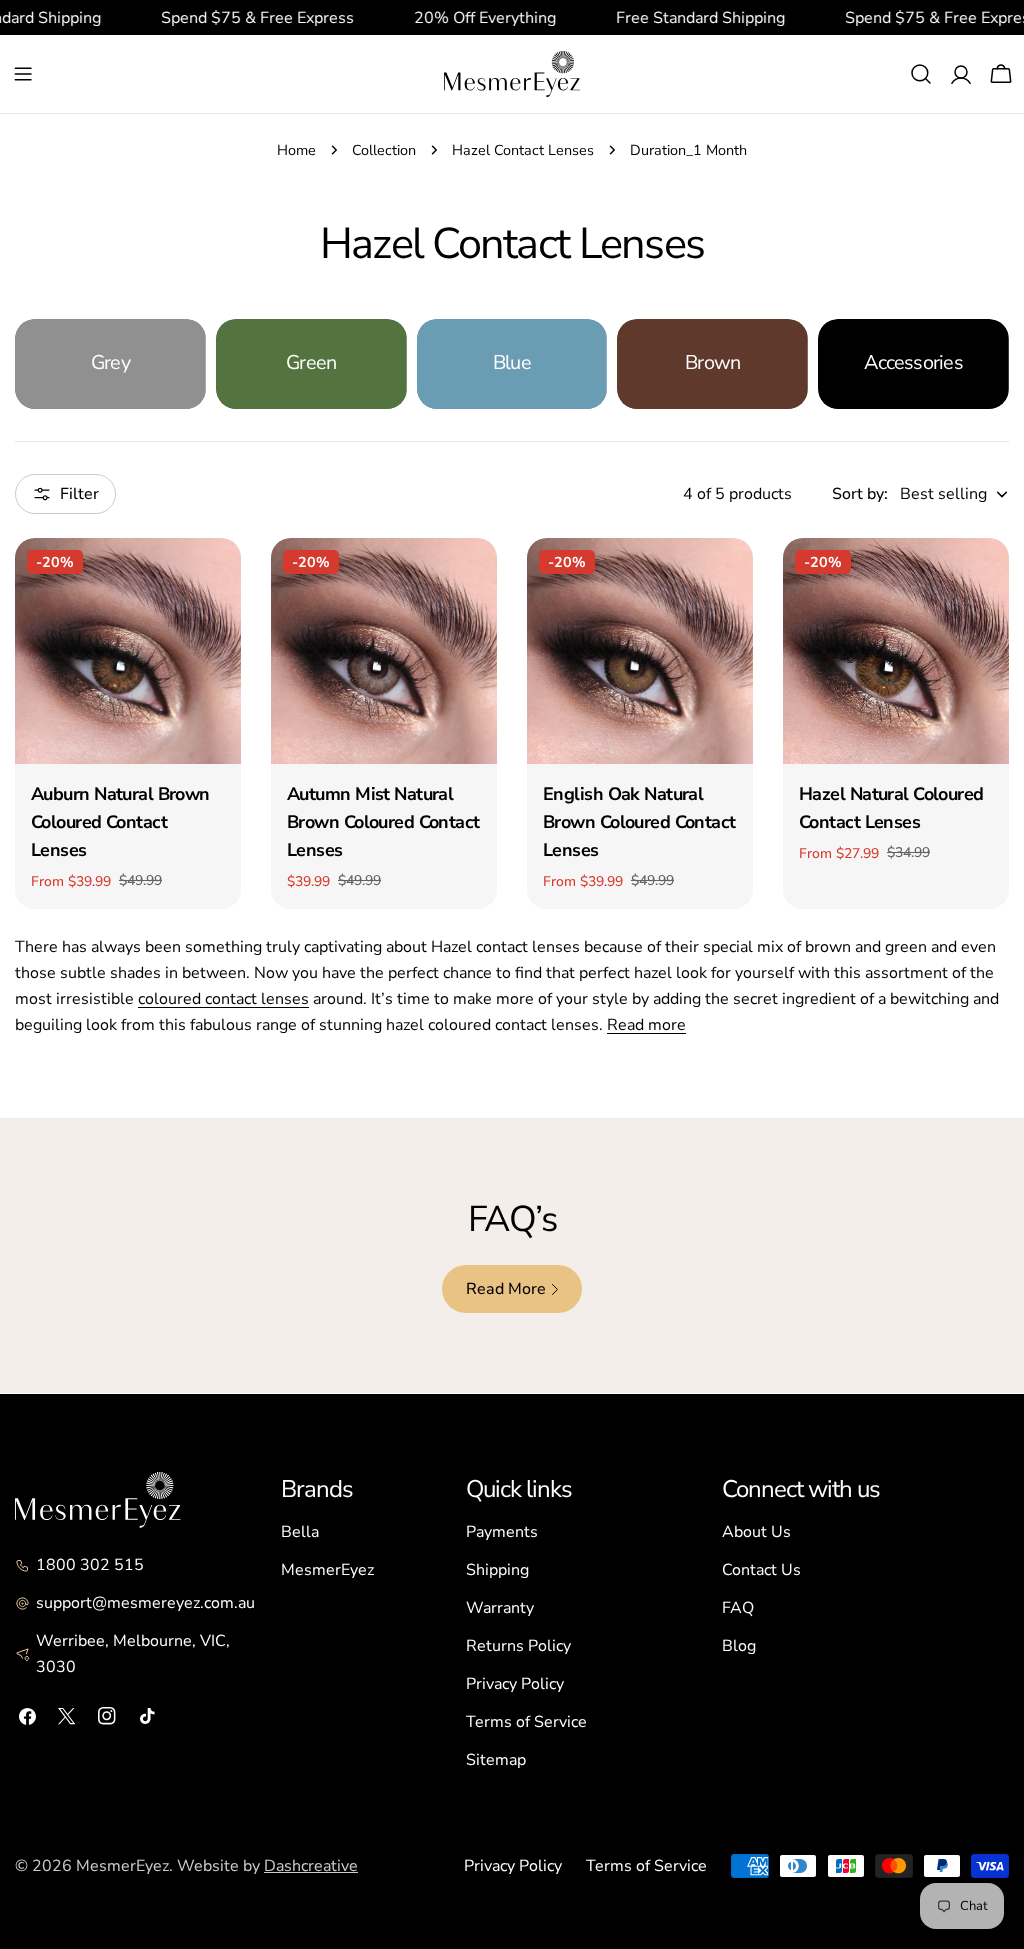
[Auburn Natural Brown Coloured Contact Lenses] (128, 651)
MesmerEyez (327, 1570)
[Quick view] (212, 582)
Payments (502, 1532)
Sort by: (860, 494)
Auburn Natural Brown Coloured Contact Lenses (120, 822)
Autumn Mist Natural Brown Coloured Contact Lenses (383, 822)
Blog (739, 1646)
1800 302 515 (90, 1565)
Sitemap (496, 1760)
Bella (300, 1532)
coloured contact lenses (223, 999)
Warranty (500, 1608)
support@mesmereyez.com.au (145, 1603)
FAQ (738, 1608)
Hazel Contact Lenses (523, 150)
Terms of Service (526, 1722)
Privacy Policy (515, 1684)
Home (296, 150)
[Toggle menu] (23, 74)
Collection (384, 150)
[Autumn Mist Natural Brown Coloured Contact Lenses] (384, 651)
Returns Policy (518, 1646)
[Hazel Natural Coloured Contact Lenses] (896, 651)
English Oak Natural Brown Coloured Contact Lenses (639, 822)
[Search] (921, 74)
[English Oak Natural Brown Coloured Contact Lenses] (640, 651)
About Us (756, 1532)
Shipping (497, 1570)
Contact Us (761, 1570)
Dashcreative (311, 1866)
